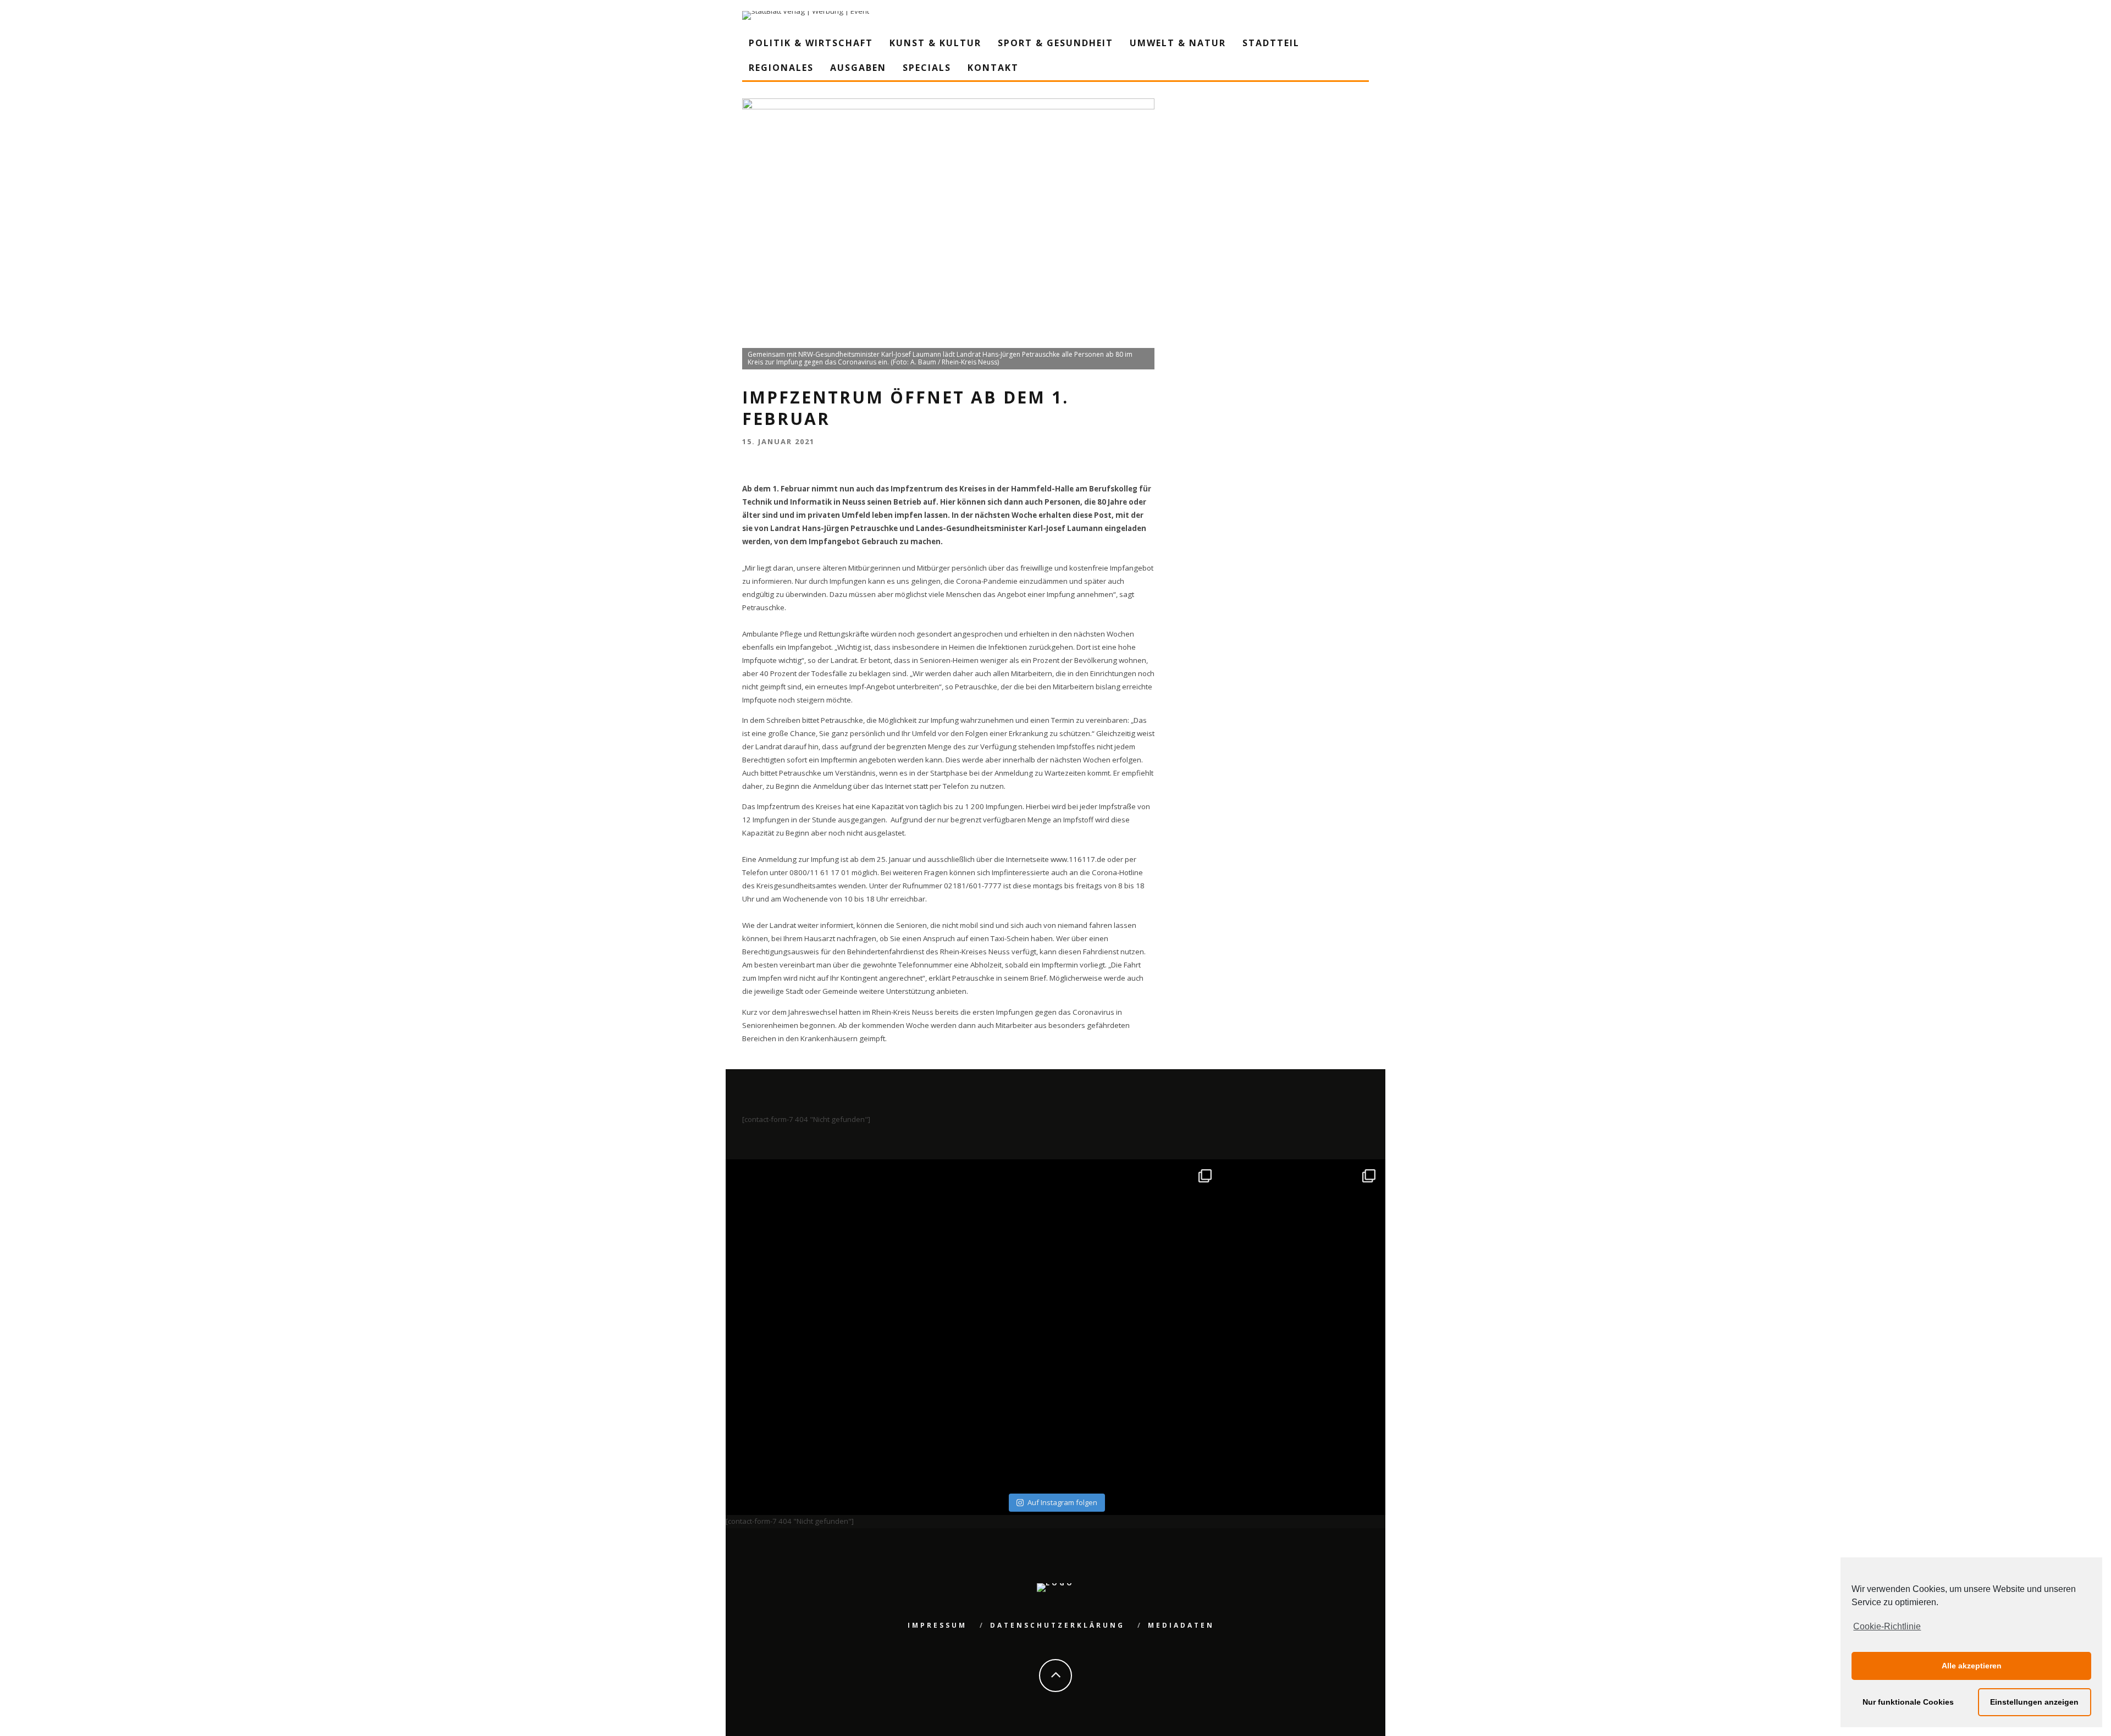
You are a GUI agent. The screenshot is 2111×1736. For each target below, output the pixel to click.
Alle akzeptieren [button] (1972, 1666)
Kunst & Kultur (935, 43)
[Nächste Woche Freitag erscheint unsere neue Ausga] (809, 1407)
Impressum (937, 1625)
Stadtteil (1271, 43)
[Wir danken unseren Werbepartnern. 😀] (1138, 1243)
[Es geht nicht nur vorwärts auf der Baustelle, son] (809, 1243)
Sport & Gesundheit (1055, 43)
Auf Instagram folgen (1062, 1502)
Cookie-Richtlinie (1887, 1626)
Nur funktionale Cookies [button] (1908, 1702)
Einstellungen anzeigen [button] (2034, 1702)
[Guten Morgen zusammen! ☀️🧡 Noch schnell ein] (1138, 1407)
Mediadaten (1181, 1625)
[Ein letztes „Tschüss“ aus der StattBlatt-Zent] (974, 1243)
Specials (927, 68)
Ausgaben (858, 68)
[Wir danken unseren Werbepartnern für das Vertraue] (1302, 1243)
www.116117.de (1078, 859)
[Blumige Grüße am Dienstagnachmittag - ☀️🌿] (1302, 1407)
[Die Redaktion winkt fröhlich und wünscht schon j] (974, 1407)
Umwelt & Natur (1178, 43)
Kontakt (993, 68)
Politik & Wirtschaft (811, 43)
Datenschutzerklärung (1057, 1625)
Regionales (781, 68)
